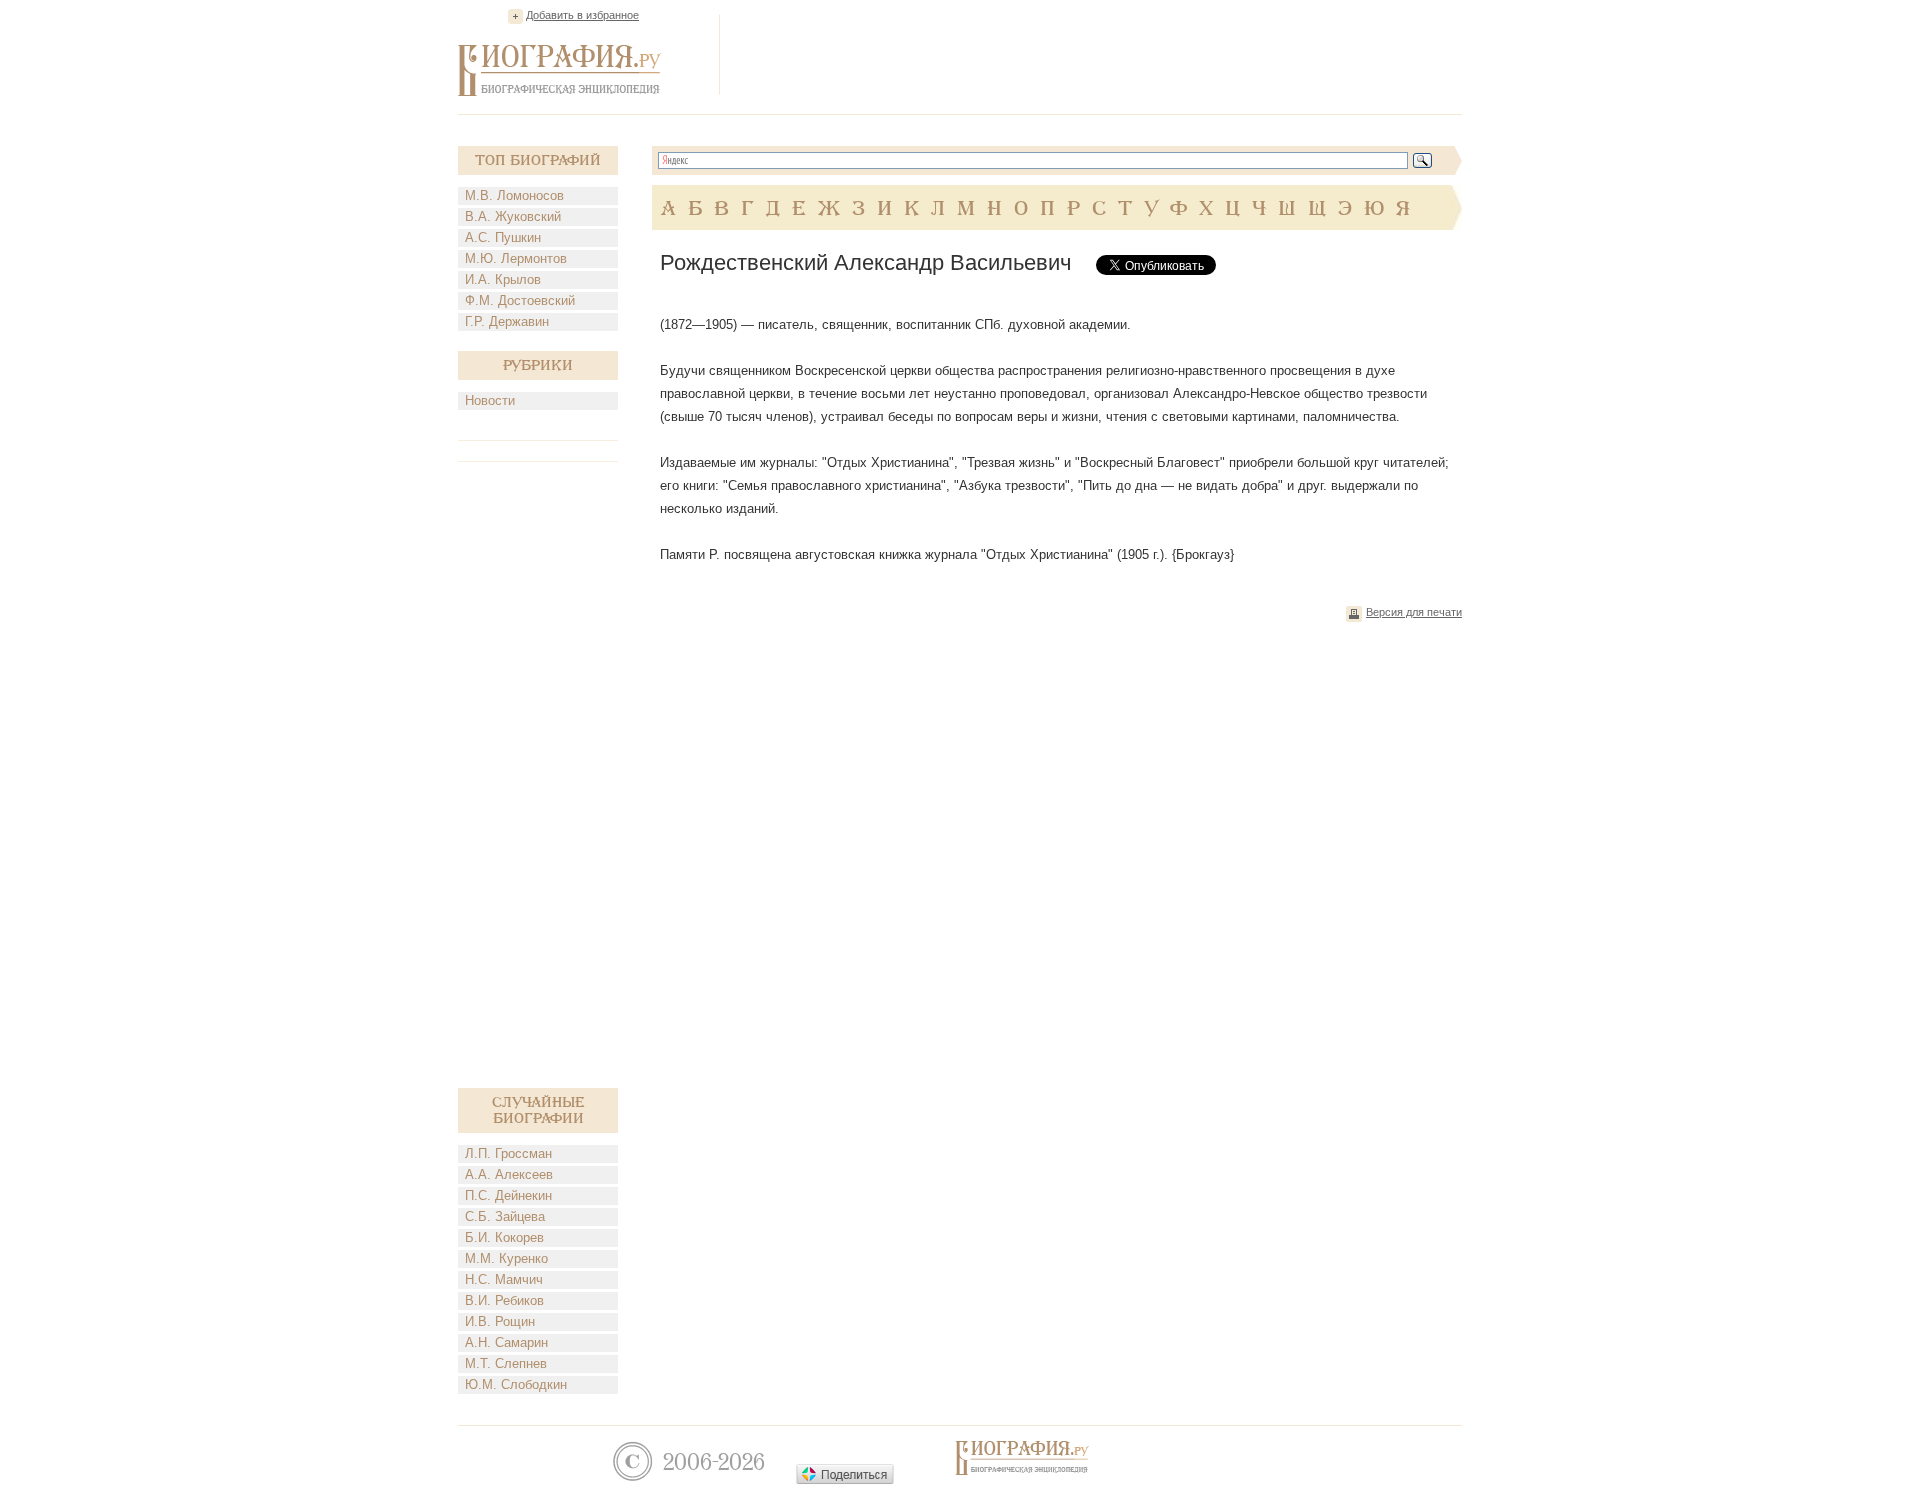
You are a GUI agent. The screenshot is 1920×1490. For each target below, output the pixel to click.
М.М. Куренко (506, 1258)
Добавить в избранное (582, 15)
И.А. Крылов (503, 279)
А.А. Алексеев (509, 1174)
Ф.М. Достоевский (520, 300)
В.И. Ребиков (504, 1300)
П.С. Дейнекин (508, 1195)
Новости (490, 400)
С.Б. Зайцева (505, 1216)
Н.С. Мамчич (504, 1279)
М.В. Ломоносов (514, 195)
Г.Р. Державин (507, 321)
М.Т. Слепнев (506, 1363)
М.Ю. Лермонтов (516, 258)
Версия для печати (1414, 612)
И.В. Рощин (500, 1321)
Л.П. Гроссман (508, 1153)
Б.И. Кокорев (504, 1237)
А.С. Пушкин (503, 237)
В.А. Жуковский (513, 216)
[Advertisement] (1098, 54)
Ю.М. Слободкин (516, 1384)
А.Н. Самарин (506, 1342)
